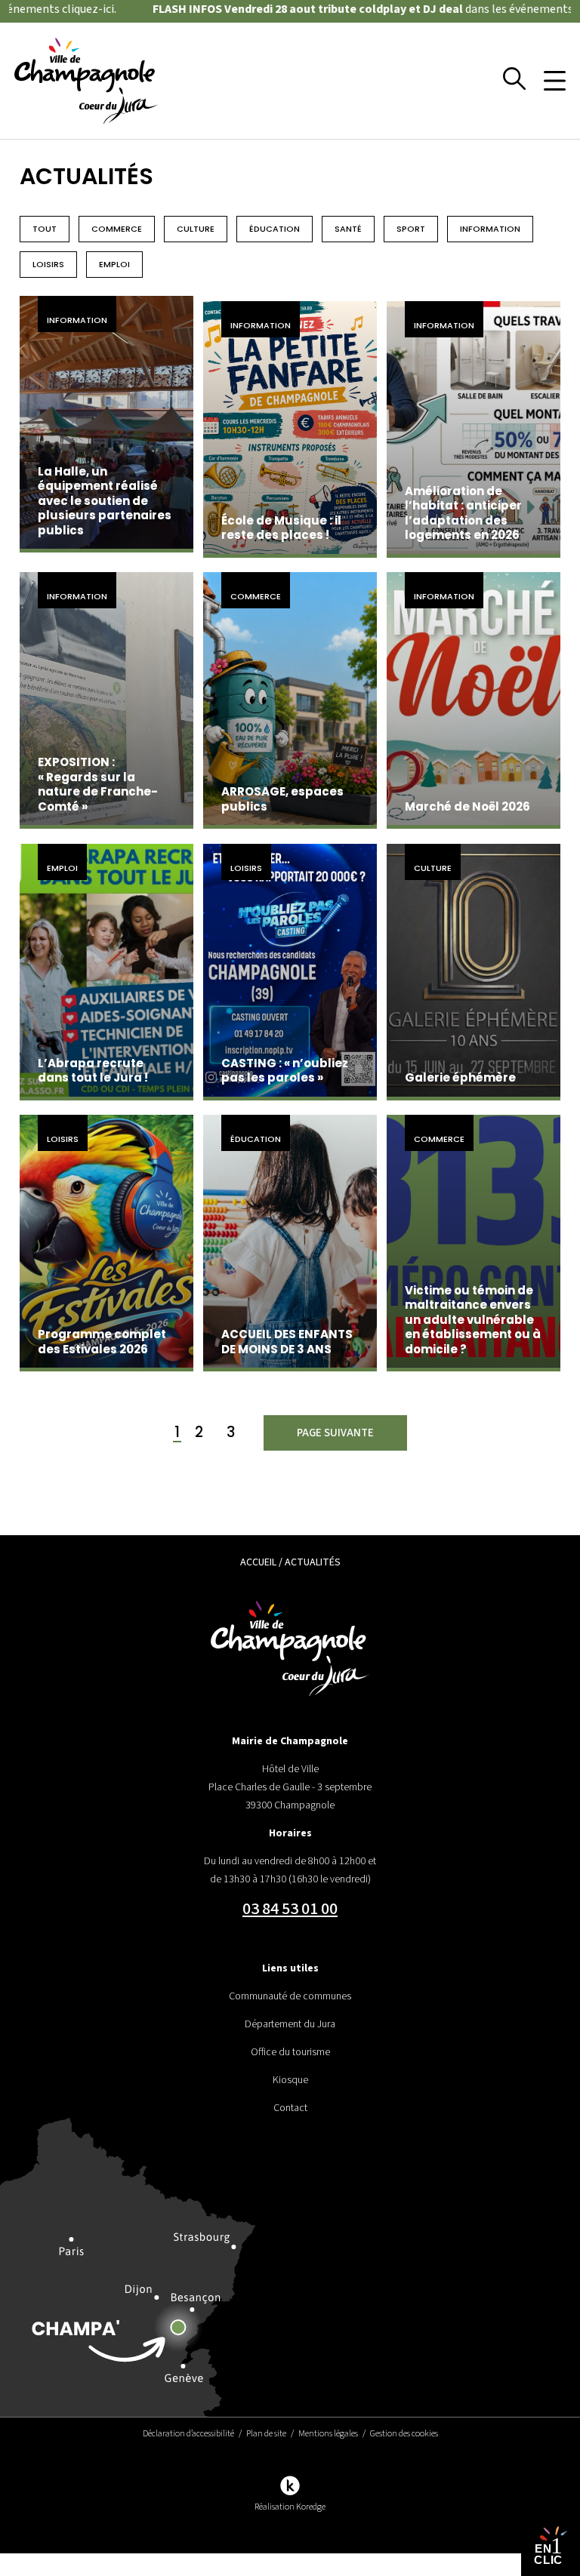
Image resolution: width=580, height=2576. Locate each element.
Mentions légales (328, 2434)
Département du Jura (290, 2024)
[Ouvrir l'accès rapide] (551, 2547)
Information (490, 229)
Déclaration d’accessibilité (188, 2434)
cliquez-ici (51, 9)
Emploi (114, 264)
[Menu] (555, 81)
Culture (196, 229)
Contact (290, 2108)
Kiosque (290, 2080)
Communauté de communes (290, 1996)
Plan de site (266, 2434)
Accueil (258, 1562)
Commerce (117, 229)
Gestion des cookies (404, 2434)
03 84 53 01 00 (290, 1909)
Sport (411, 229)
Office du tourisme (290, 2052)
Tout (45, 229)
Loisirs (48, 264)
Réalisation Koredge (290, 2507)
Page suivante (335, 1433)
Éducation (275, 229)
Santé (348, 229)
